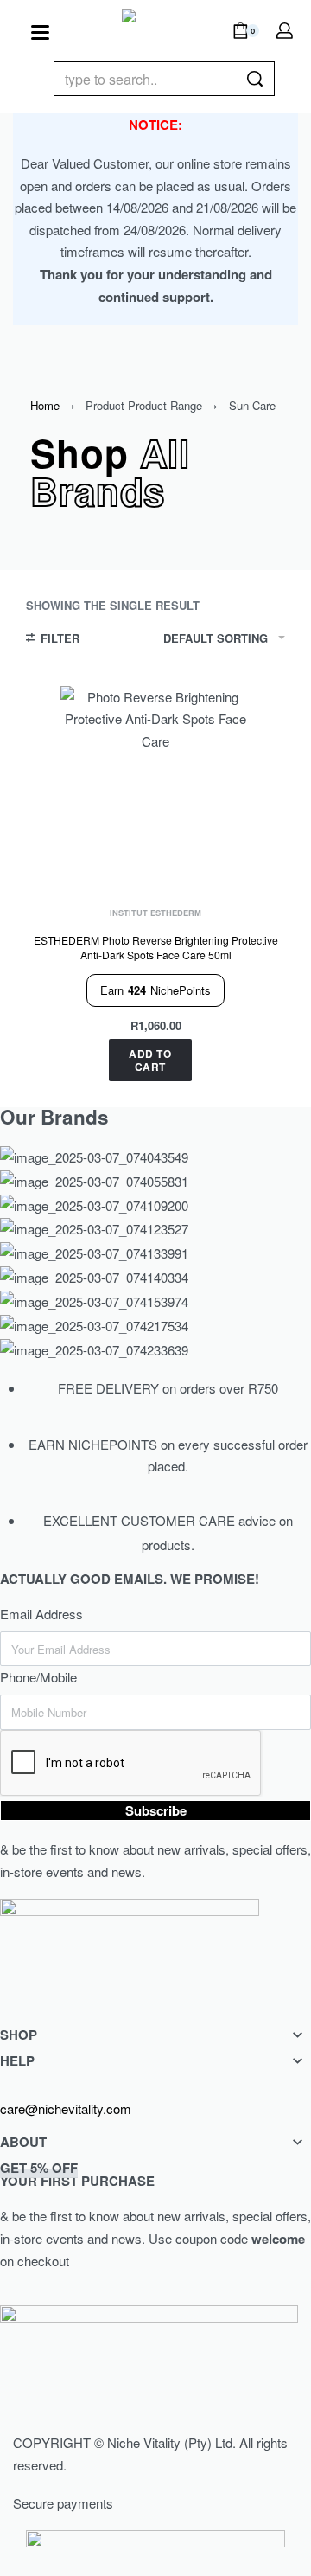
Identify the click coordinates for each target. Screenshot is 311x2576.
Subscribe (156, 1810)
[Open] (40, 32)
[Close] (268, 80)
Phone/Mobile (38, 1677)
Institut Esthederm (155, 913)
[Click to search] (254, 79)
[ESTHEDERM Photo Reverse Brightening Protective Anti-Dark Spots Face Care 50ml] (155, 781)
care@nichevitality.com (66, 2108)
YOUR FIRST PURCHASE (77, 2174)
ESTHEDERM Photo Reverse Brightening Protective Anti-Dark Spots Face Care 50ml (156, 947)
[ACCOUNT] (285, 31)
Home (45, 405)
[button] (150, 1060)
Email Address (41, 1614)
